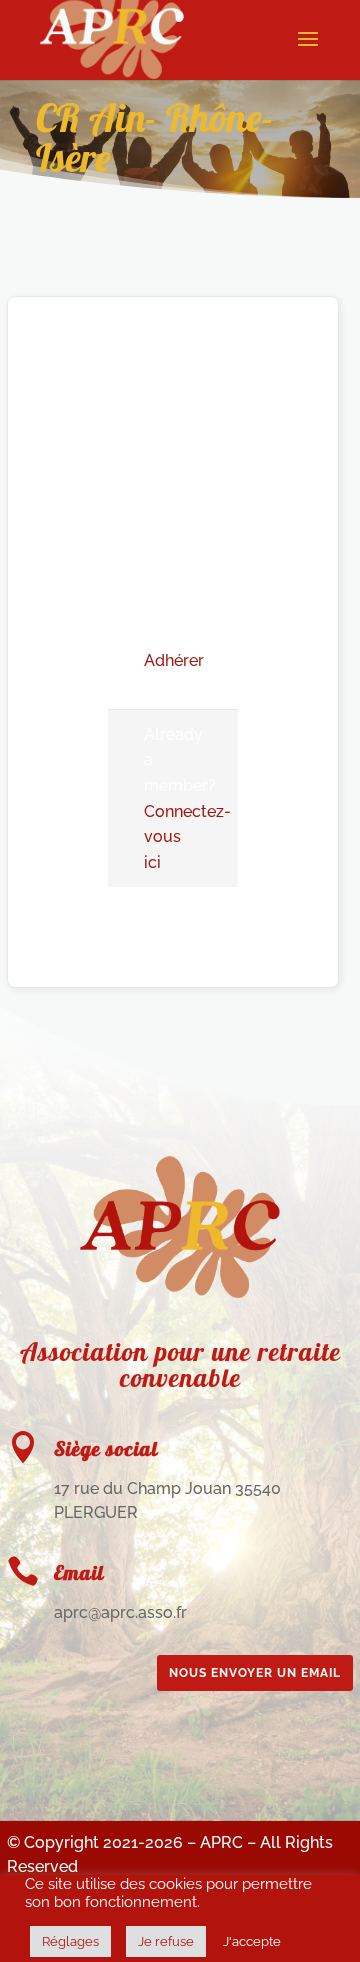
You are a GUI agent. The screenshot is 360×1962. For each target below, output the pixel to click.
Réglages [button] (70, 1941)
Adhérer (174, 660)
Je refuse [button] (166, 1941)
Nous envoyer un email (255, 1673)
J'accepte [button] (252, 1941)
